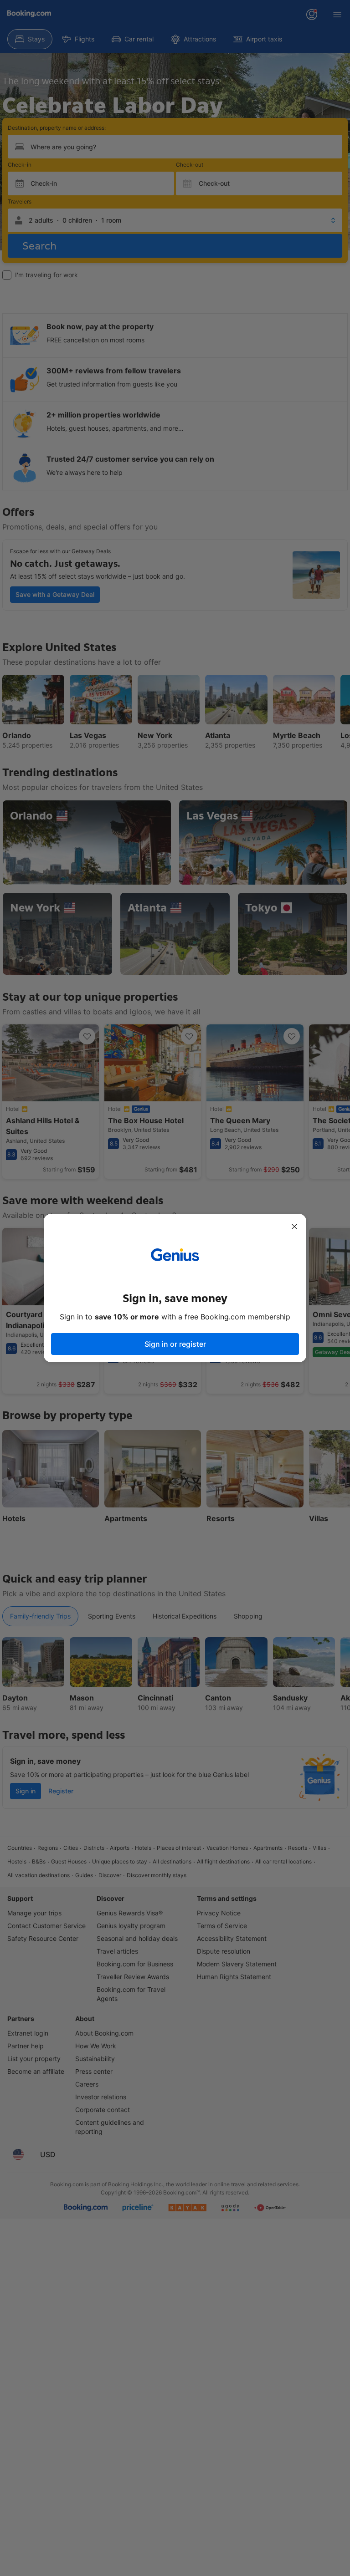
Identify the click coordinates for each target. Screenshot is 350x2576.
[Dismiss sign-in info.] (294, 1227)
